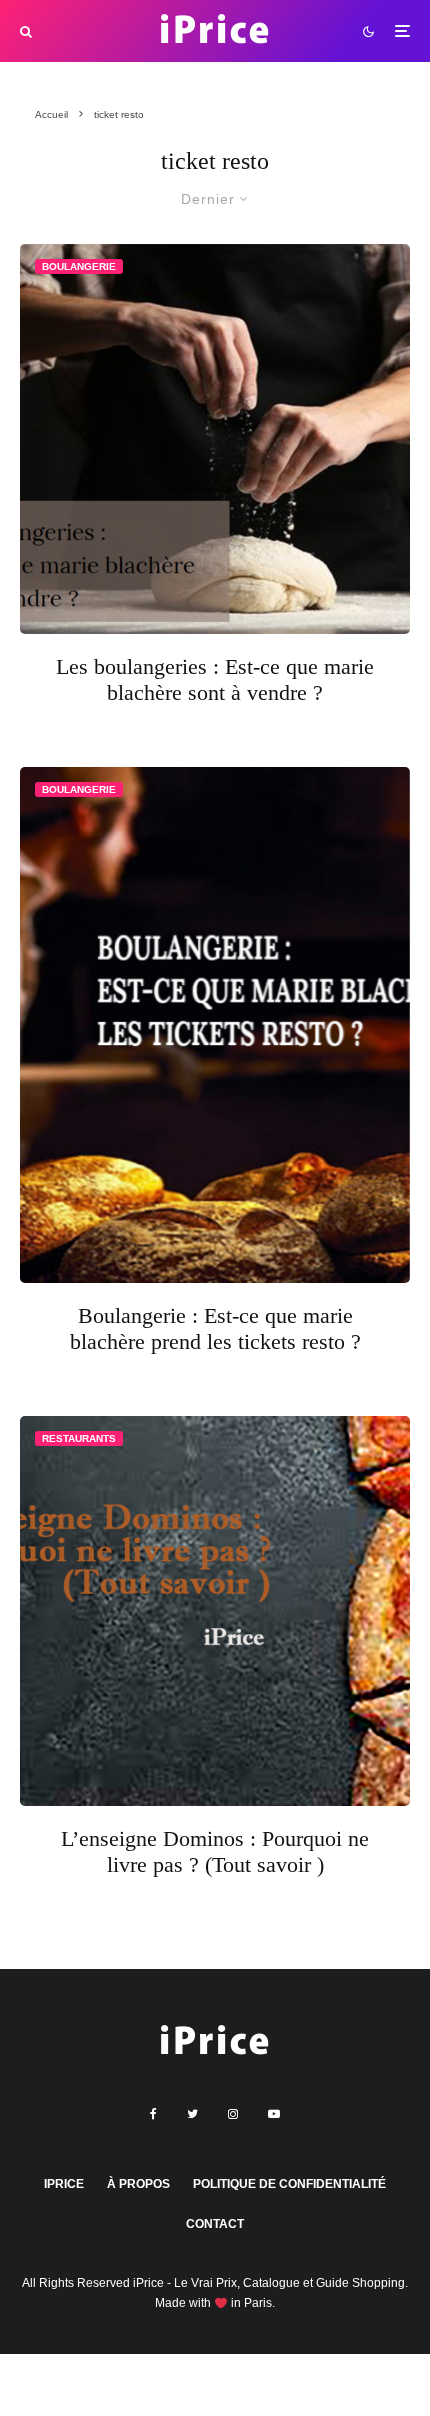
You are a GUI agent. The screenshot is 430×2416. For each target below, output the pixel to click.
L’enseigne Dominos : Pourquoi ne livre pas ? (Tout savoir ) (215, 1851)
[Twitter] (192, 2114)
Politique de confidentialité (289, 2184)
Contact (215, 2224)
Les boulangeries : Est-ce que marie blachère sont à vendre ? (215, 679)
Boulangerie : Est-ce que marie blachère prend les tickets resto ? (215, 1328)
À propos (138, 2184)
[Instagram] (233, 2114)
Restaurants (79, 1438)
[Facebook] (153, 2114)
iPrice (64, 2184)
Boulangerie (79, 266)
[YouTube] (274, 2114)
